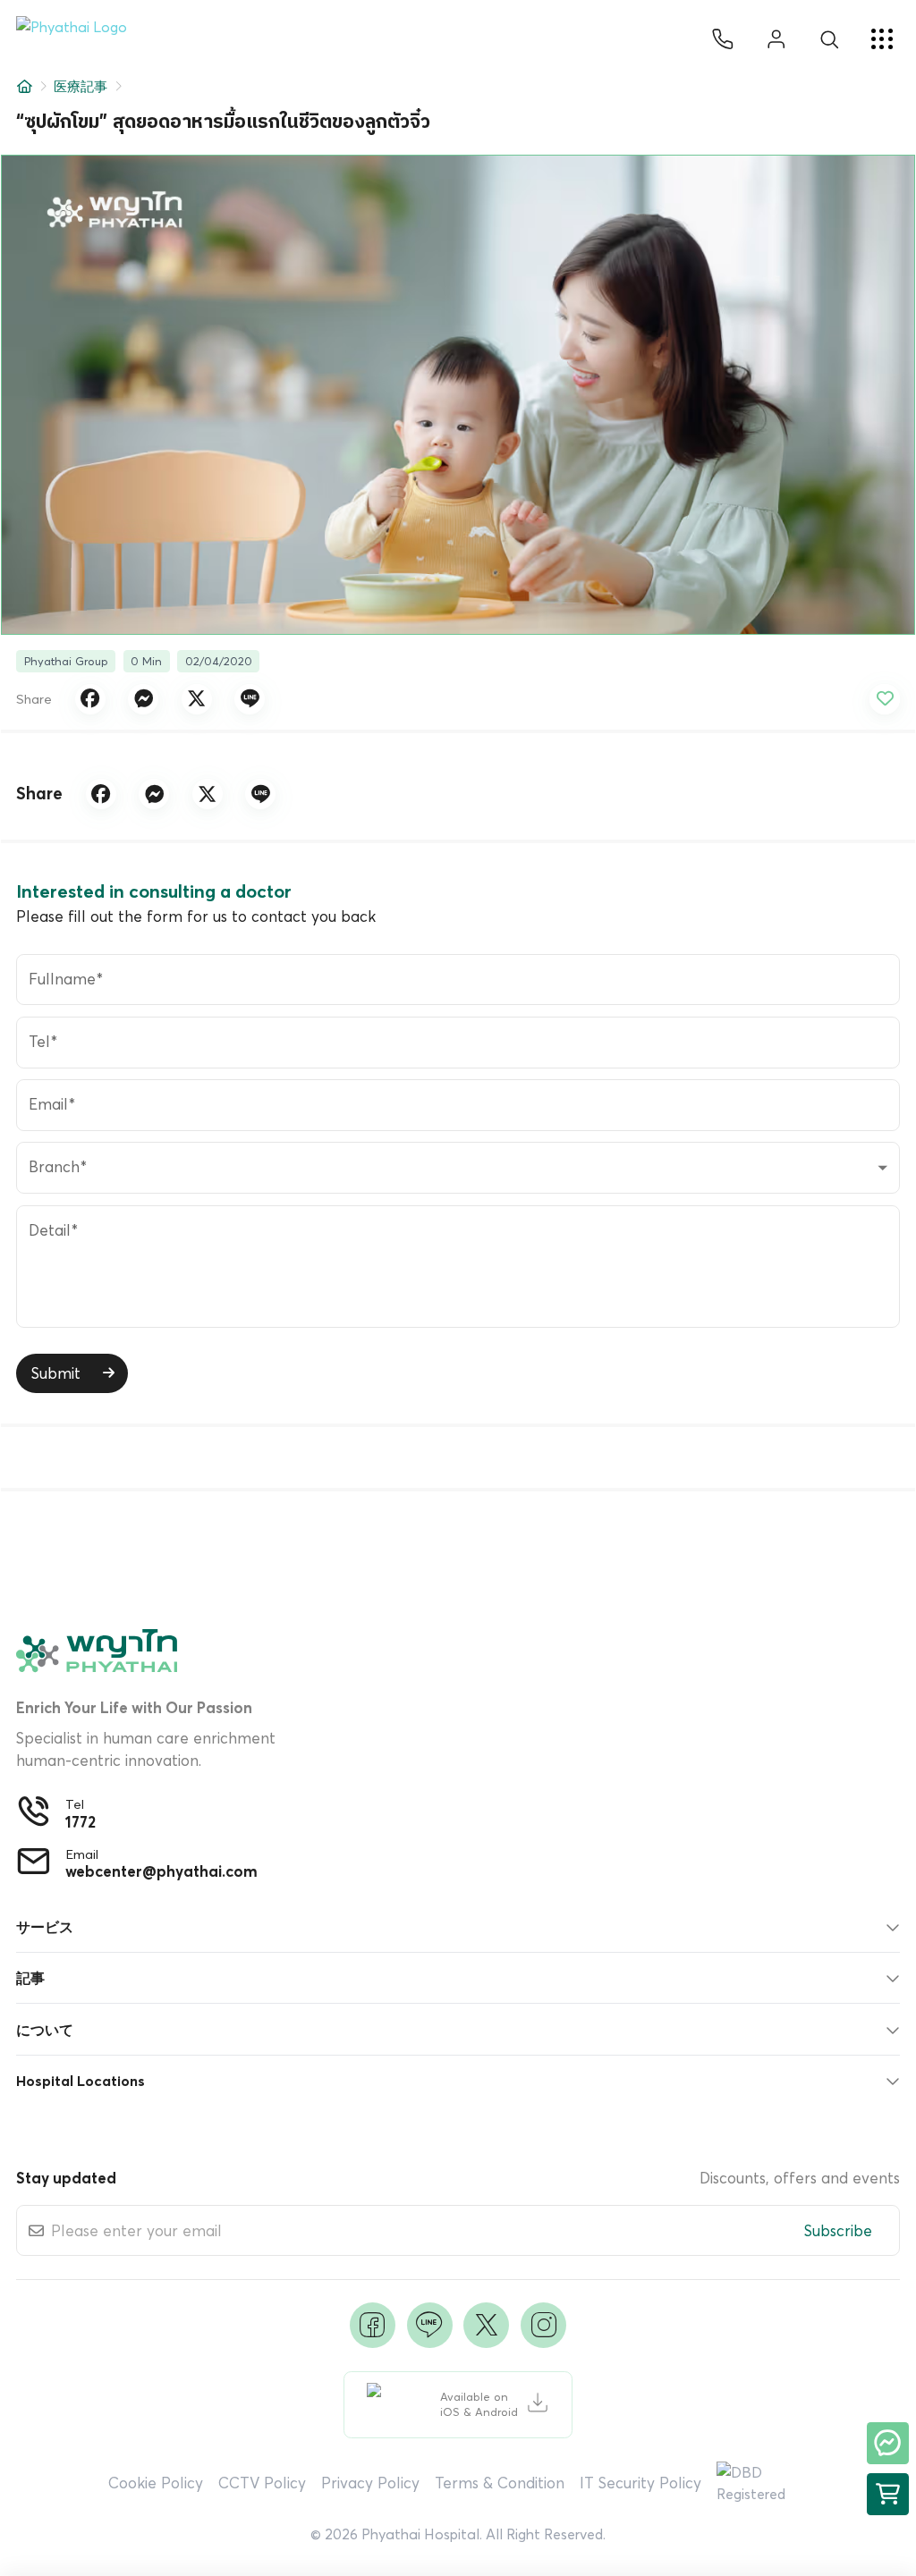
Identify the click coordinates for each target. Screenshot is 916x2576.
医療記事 (81, 86)
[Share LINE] (250, 699)
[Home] (25, 86)
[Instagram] (543, 2325)
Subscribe (838, 2230)
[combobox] (458, 1167)
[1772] (723, 39)
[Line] (430, 2325)
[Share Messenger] (143, 699)
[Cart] (888, 2494)
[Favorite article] (885, 699)
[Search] (829, 39)
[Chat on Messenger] (888, 2443)
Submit (56, 1373)
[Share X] (197, 699)
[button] (79, 39)
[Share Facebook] (90, 699)
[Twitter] (486, 2325)
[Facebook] (373, 2325)
